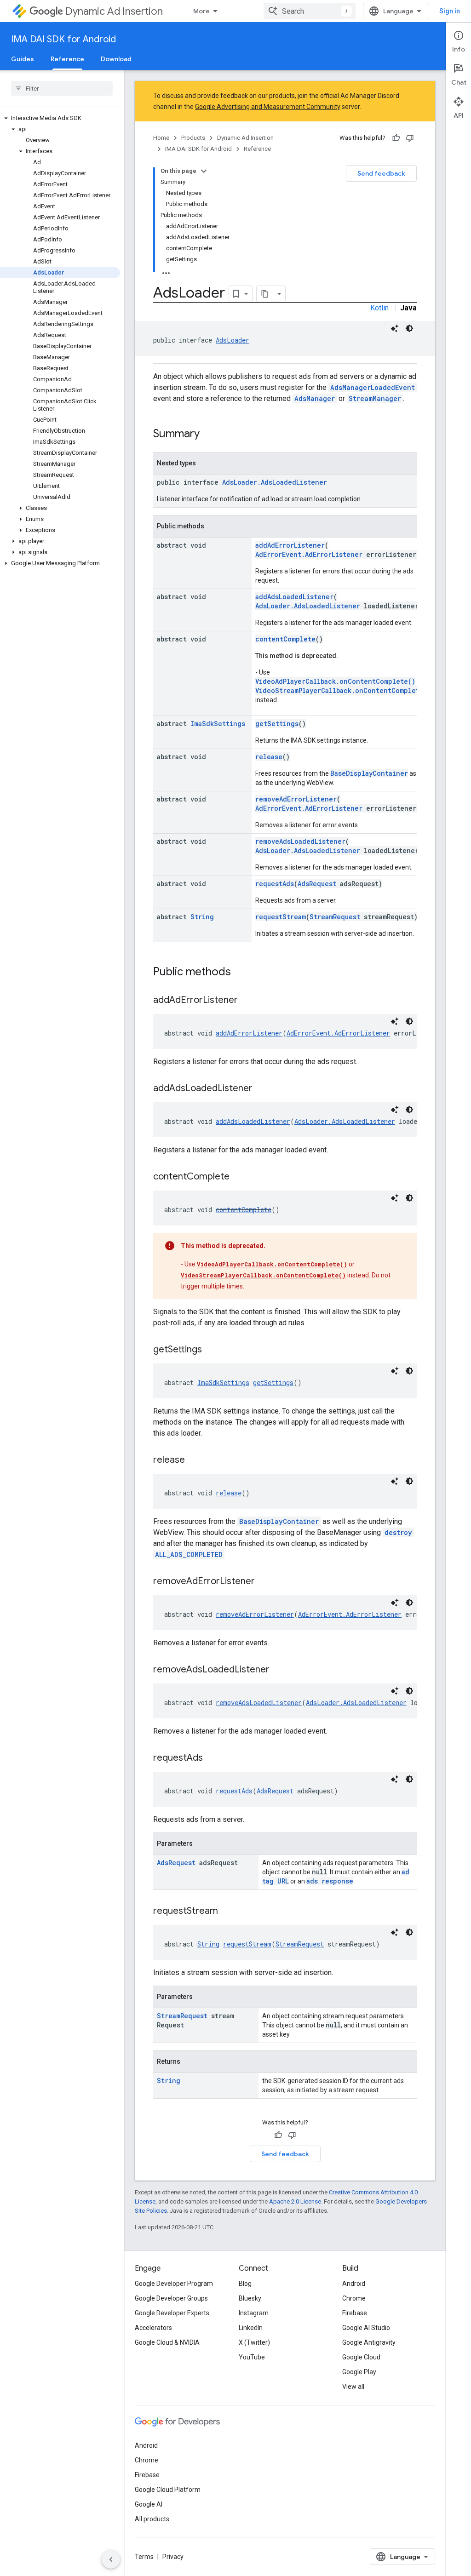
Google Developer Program (174, 2284)
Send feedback (381, 173)
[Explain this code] (395, 328)
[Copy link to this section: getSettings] (211, 1350)
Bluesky (250, 2298)
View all (353, 2387)
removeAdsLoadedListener (300, 841)
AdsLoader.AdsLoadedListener (275, 482)
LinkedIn (251, 2328)
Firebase (355, 2313)
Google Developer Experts (172, 2313)
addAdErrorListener (290, 545)
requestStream (281, 917)
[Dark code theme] (409, 328)
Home (161, 138)
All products (152, 2519)
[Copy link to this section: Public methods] (240, 973)
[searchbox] (62, 88)
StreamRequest (335, 917)
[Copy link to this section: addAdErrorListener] (247, 1001)
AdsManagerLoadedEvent (373, 387)
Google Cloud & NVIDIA (167, 2342)
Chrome (354, 2298)
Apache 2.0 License (295, 2201)
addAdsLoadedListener (294, 597)
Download (116, 59)
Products (193, 138)
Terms (144, 2557)
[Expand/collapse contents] (204, 171)
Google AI (149, 2504)
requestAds (275, 884)
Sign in (450, 11)
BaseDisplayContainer (369, 773)
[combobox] (310, 11)
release (269, 757)
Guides (23, 59)
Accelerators (153, 2328)
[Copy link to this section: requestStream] (227, 1912)
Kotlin (379, 308)
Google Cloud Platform (168, 2490)
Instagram (254, 2313)
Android (354, 2284)
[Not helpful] (410, 138)
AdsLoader (233, 340)
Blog (245, 2284)
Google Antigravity (369, 2342)
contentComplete (285, 639)
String (202, 917)
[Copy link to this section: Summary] (209, 435)
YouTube (252, 2357)
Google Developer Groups (171, 2298)
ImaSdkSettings (218, 724)
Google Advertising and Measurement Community (268, 107)
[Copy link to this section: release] (194, 1460)
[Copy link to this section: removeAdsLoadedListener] (279, 1670)
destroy (398, 1532)
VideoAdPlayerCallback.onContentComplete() (335, 681)
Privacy (173, 2557)
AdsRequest (317, 884)
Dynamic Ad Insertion (114, 11)
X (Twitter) (254, 2342)
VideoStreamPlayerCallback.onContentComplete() (343, 690)
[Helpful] (396, 138)
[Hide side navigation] (111, 2559)
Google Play (359, 2372)
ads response (330, 1881)
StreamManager (375, 398)
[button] (60, 118)
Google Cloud (361, 2357)
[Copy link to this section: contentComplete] (239, 1177)
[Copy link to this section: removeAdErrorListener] (264, 1582)
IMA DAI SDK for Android (63, 39)
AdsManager (315, 398)
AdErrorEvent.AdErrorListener (309, 554)
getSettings (277, 724)
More (201, 11)
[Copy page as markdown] (265, 294)
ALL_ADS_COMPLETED (189, 1554)
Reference (67, 59)
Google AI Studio (366, 2328)
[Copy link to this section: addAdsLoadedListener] (262, 1089)
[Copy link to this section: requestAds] (212, 1758)
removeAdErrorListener (296, 799)
